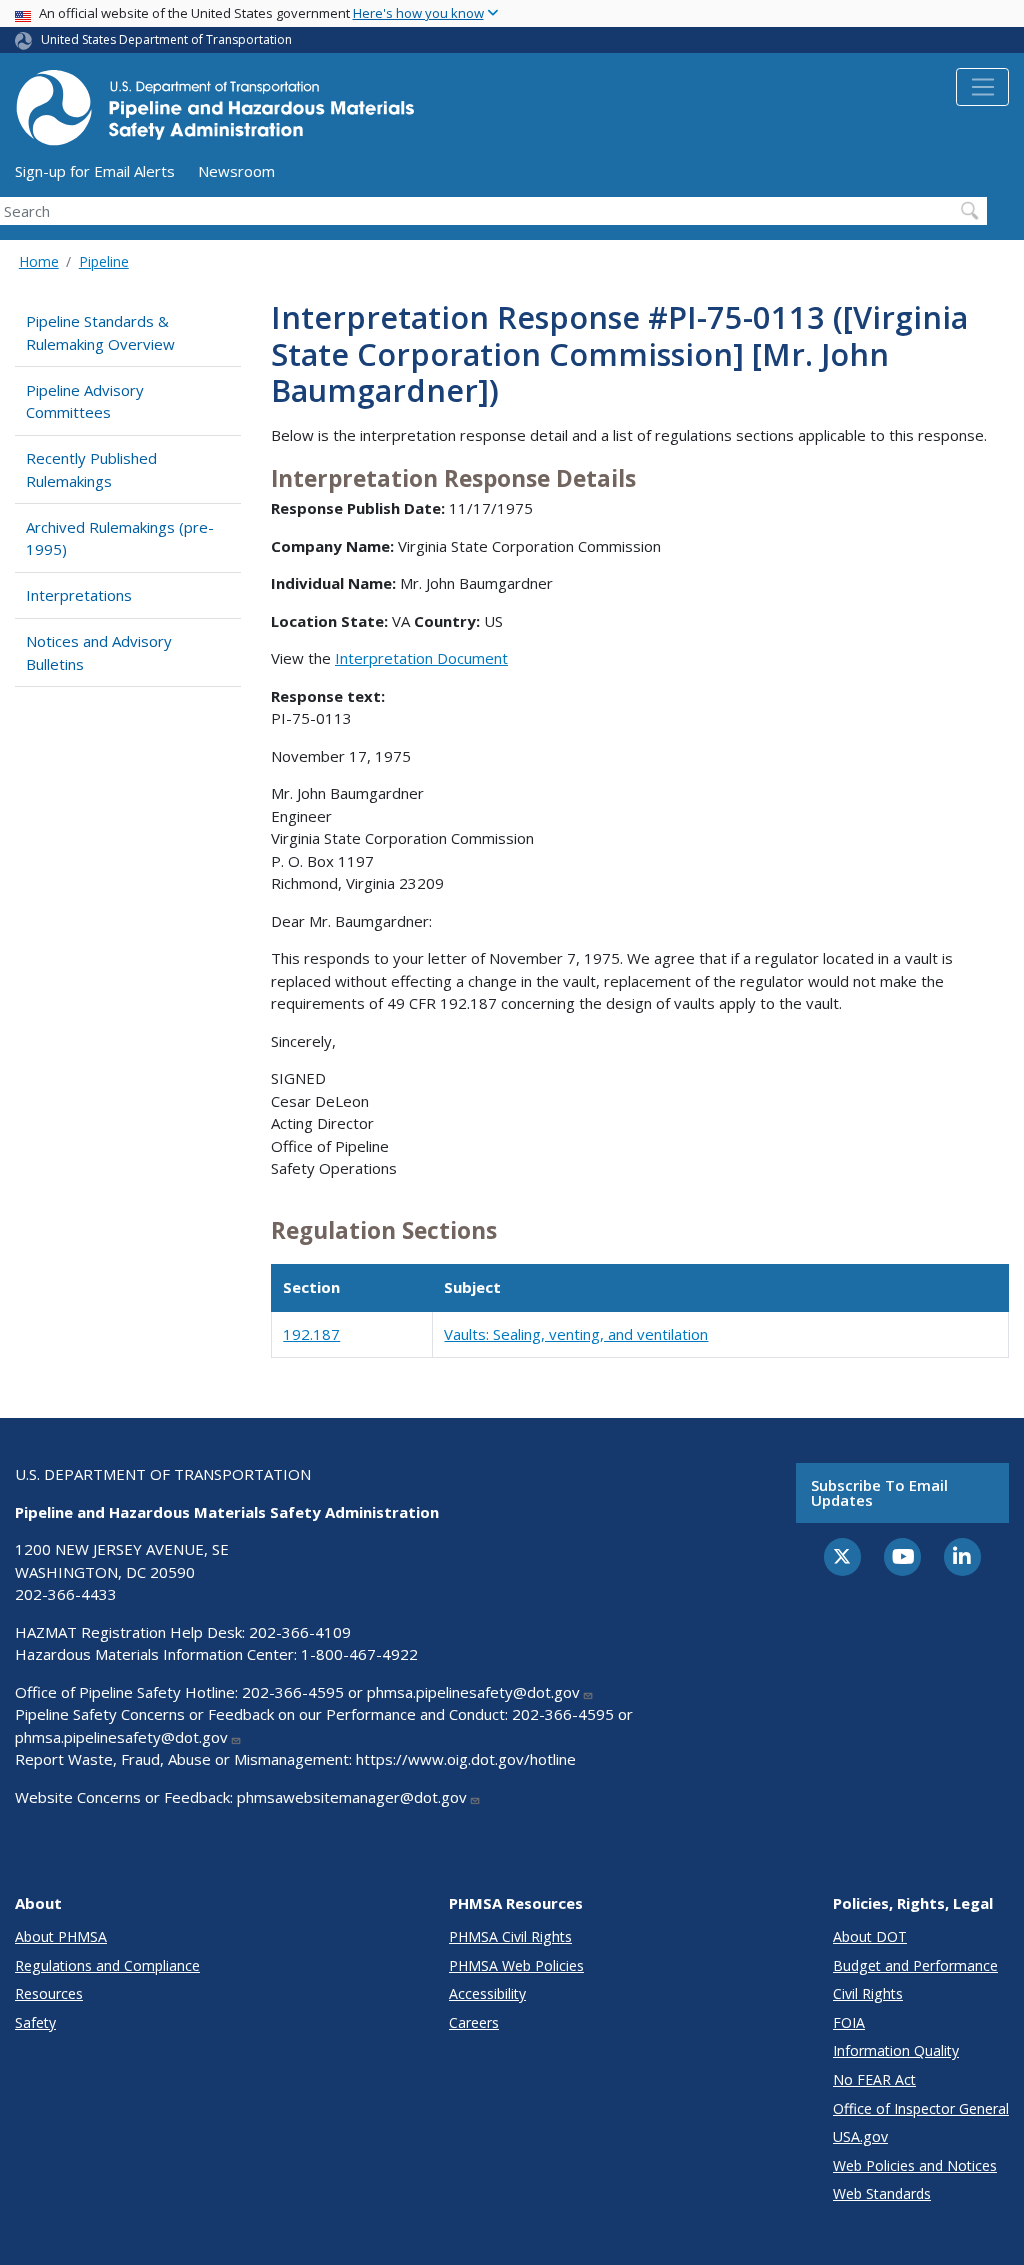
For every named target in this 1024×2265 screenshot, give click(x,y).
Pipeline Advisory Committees (85, 401)
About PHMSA (61, 1936)
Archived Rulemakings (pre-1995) (120, 538)
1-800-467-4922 (359, 1654)
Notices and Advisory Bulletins (99, 652)
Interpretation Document (421, 658)
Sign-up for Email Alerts (95, 171)
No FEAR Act (874, 2079)
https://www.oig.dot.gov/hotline (466, 1759)
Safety (35, 2022)
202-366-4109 (300, 1632)
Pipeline (104, 261)
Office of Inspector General (921, 2108)
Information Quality (896, 2050)
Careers (474, 2022)
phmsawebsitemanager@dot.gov (352, 1797)
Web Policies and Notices (915, 2165)
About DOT (870, 1936)
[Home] (215, 113)
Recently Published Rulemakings (91, 469)
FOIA (849, 2022)
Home (39, 261)
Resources (49, 1993)
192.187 (311, 1334)
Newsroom (236, 171)
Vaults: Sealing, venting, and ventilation (576, 1334)
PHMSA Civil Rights (510, 1936)
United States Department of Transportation (166, 39)
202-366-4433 (66, 1594)
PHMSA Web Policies (516, 1965)
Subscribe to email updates (879, 1492)
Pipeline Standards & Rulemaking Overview (100, 332)
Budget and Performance (915, 1965)
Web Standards (882, 2193)
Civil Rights (868, 1993)
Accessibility (487, 1993)
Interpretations (79, 595)
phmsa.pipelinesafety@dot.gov (473, 1692)
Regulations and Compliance (107, 1965)
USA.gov (860, 2136)
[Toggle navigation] (982, 87)
